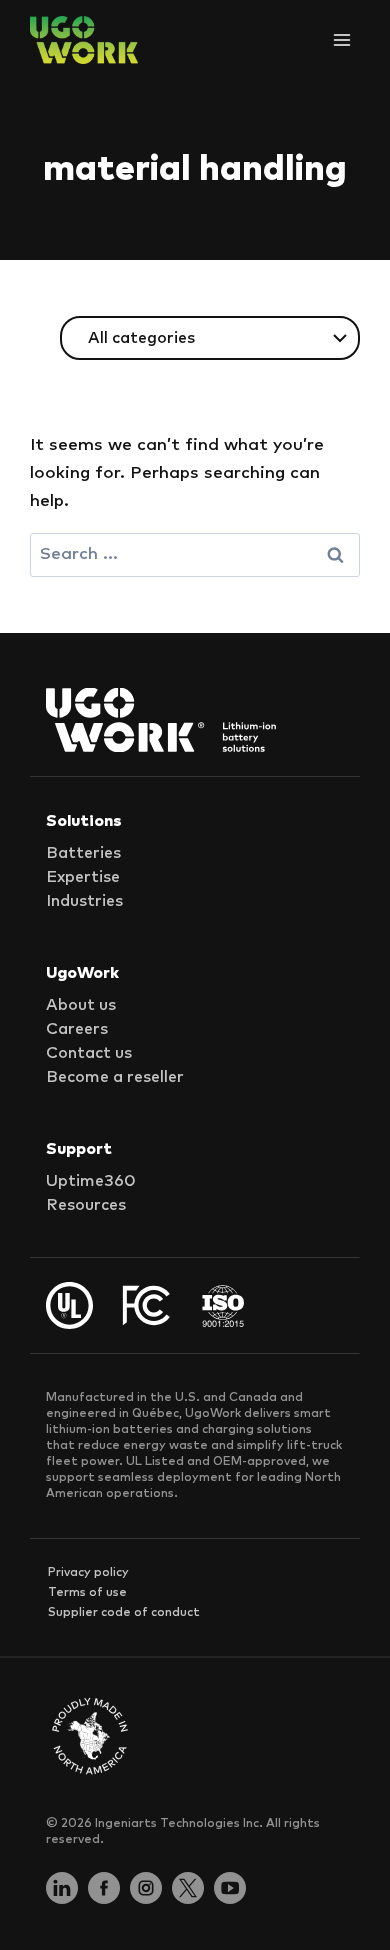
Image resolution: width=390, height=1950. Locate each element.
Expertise (83, 877)
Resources (86, 1205)
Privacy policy (88, 1573)
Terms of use (87, 1593)
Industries (84, 901)
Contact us (89, 1053)
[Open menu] (341, 39)
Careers (77, 1029)
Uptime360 (91, 1181)
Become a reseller (115, 1077)
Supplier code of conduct (124, 1613)
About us (81, 1005)
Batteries (83, 853)
